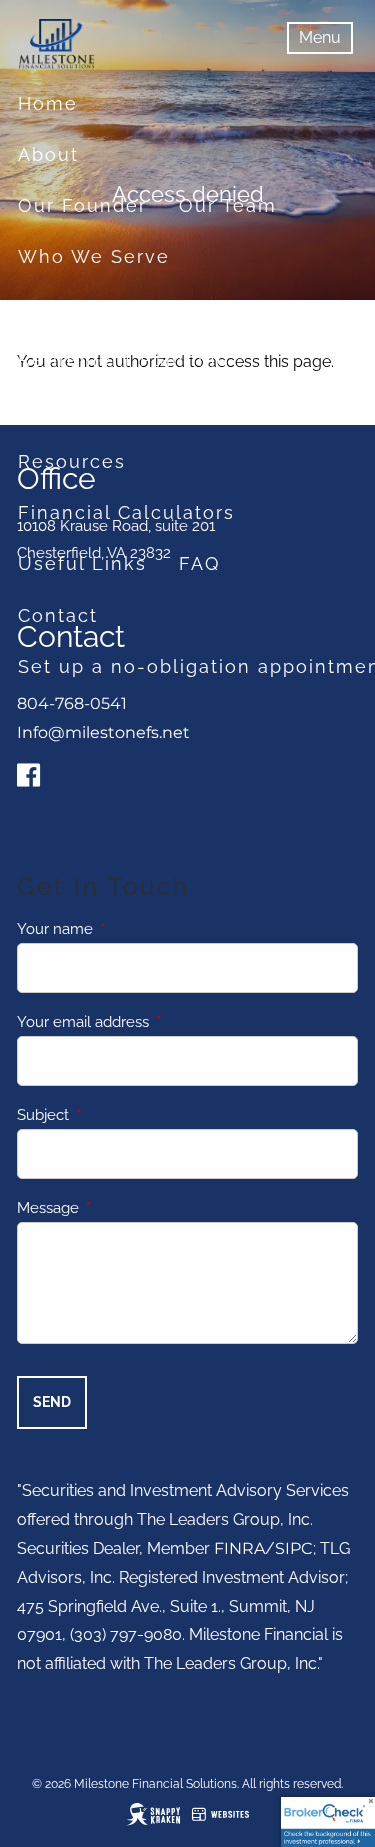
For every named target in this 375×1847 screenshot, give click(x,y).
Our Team (228, 205)
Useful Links (82, 563)
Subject (115, 1115)
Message (120, 1208)
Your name (127, 929)
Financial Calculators (126, 512)
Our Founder (82, 205)
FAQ (199, 563)
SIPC (294, 1548)
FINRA (239, 1548)
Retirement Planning (124, 359)
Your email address (155, 1022)
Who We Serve (94, 256)
